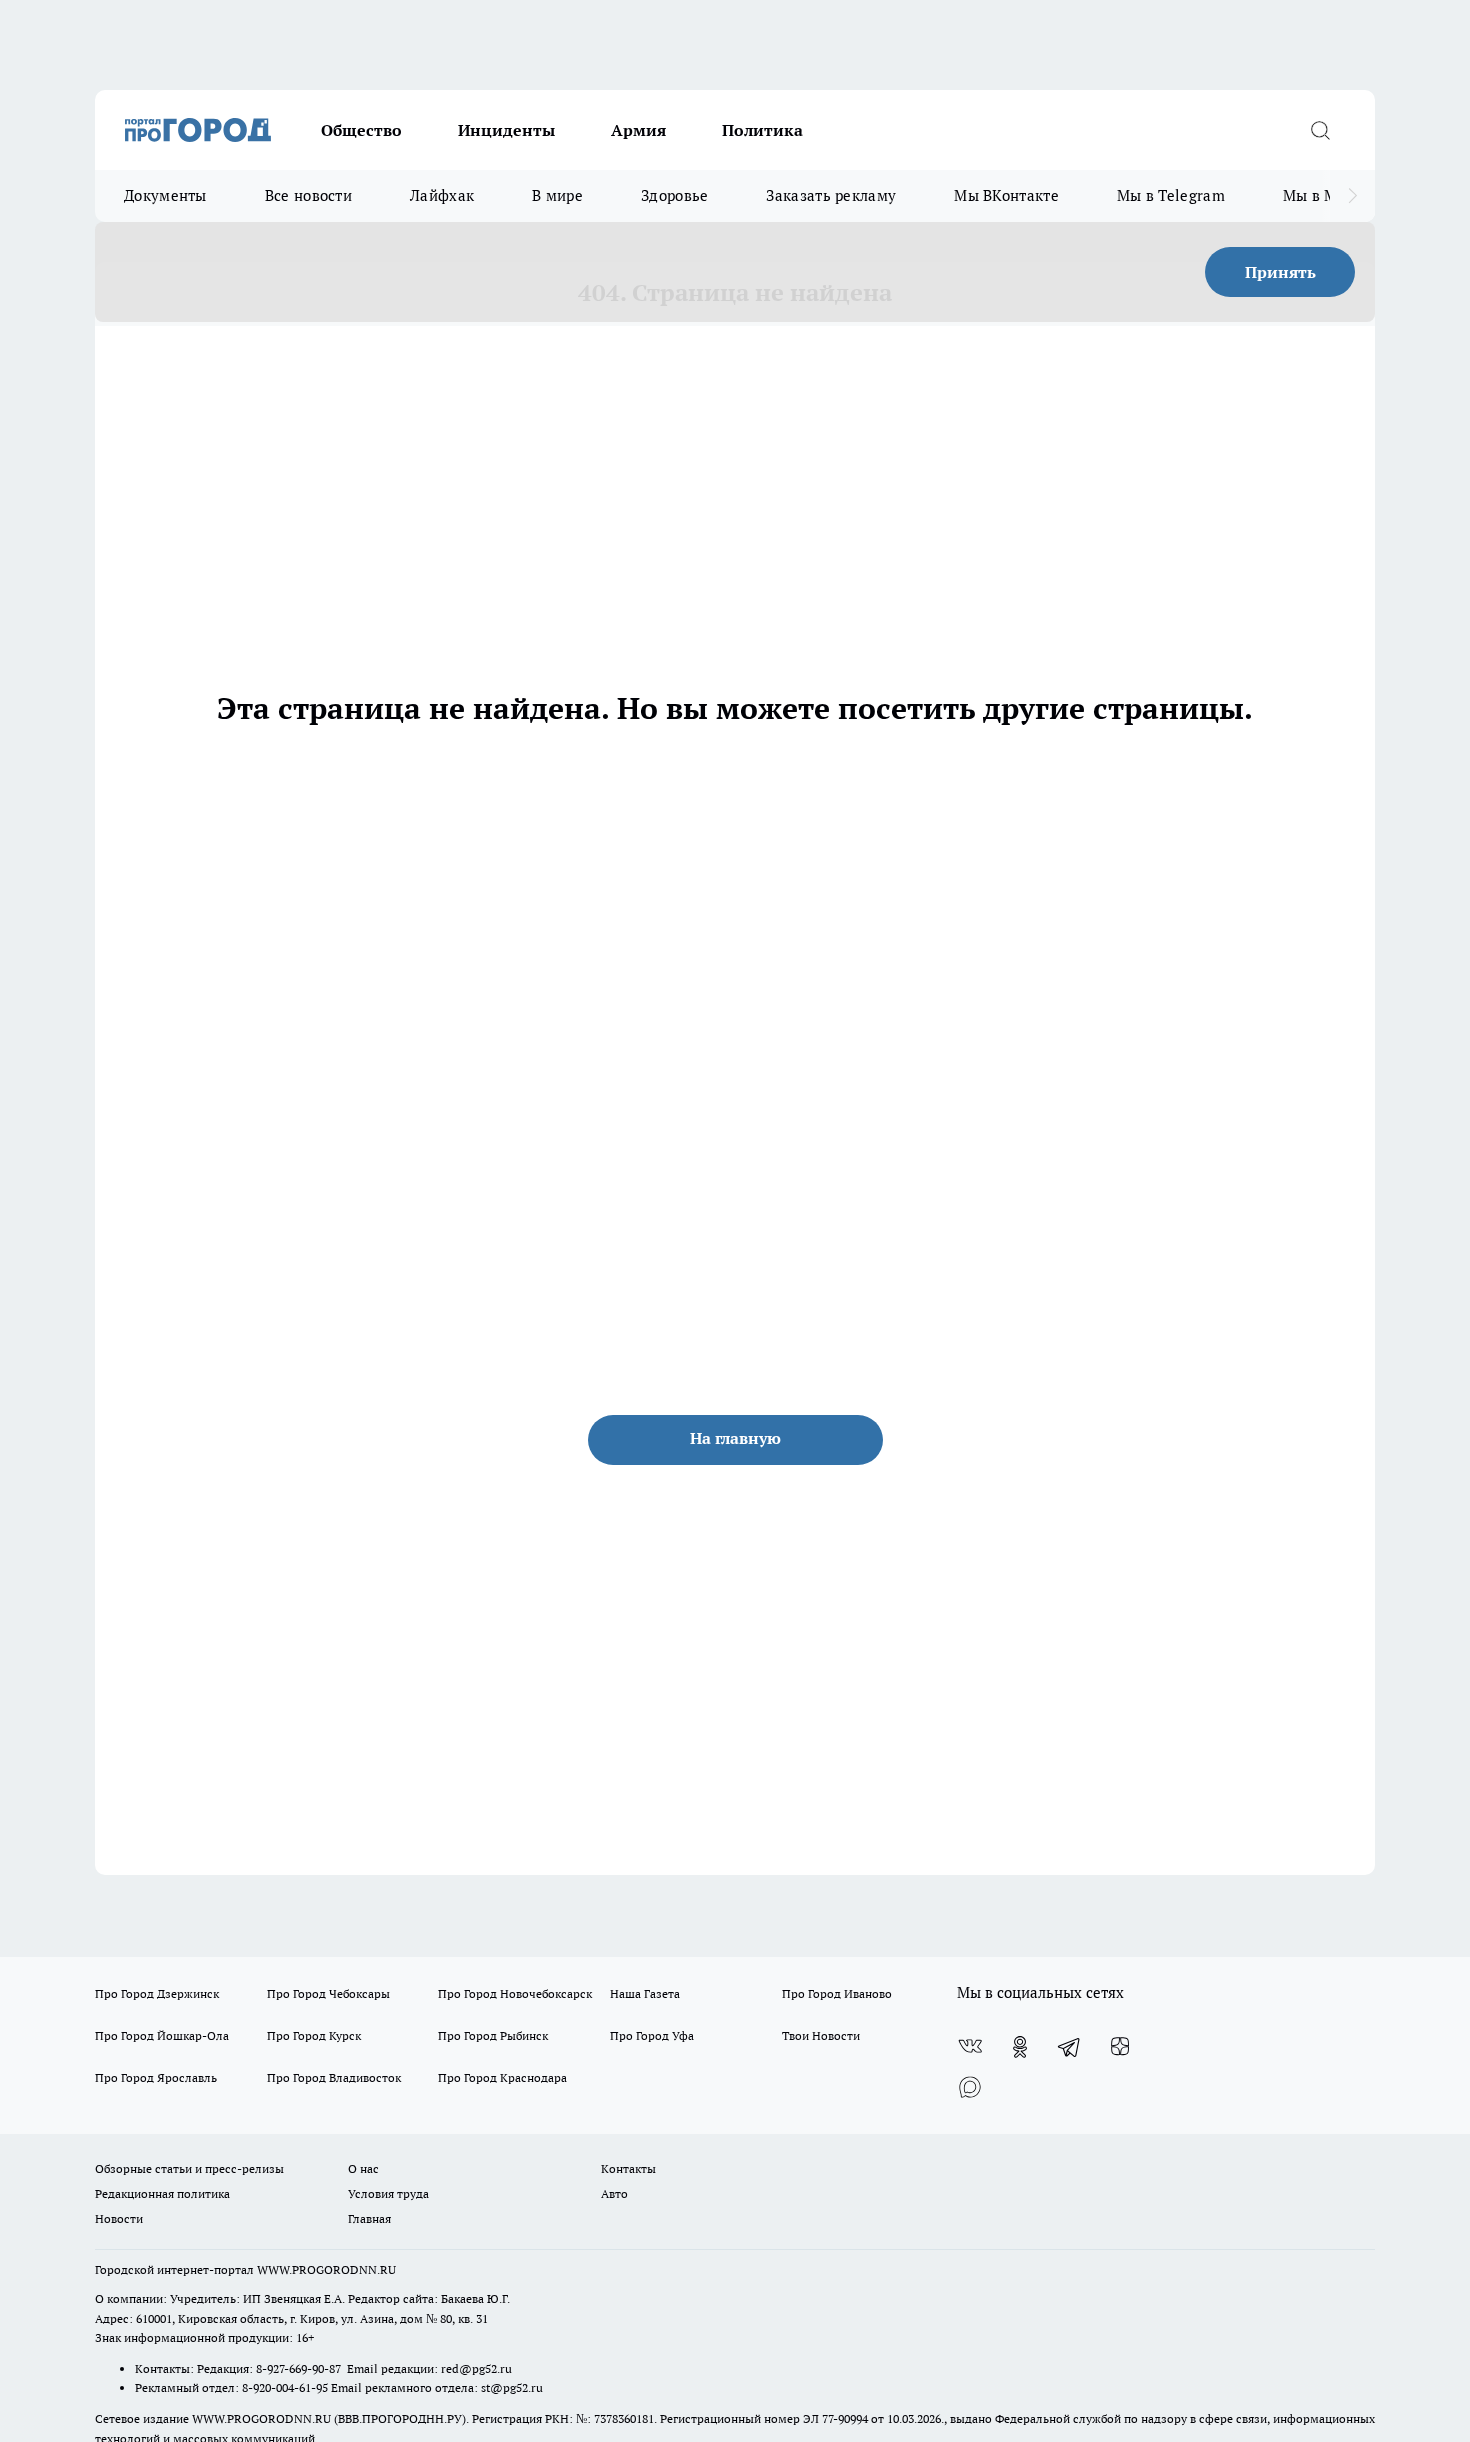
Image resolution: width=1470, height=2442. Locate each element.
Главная (369, 2218)
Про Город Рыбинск (493, 2035)
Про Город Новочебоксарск (515, 1993)
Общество (361, 130)
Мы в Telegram (1171, 195)
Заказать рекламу (831, 195)
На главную (735, 1438)
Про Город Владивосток (334, 2077)
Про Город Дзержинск (157, 1993)
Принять (1280, 272)
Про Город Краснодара (502, 2077)
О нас (363, 2168)
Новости (119, 2218)
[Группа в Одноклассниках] (1020, 2047)
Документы (165, 195)
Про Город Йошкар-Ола (162, 2035)
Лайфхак (442, 195)
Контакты (628, 2168)
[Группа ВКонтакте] (970, 2047)
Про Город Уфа (652, 2035)
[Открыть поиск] (1320, 130)
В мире (557, 195)
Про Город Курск (314, 2035)
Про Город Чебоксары (328, 1993)
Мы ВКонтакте (1006, 195)
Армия (638, 130)
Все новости (308, 195)
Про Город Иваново (837, 1993)
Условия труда (388, 2193)
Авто (614, 2193)
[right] (1352, 196)
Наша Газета (645, 1993)
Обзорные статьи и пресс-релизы (189, 2168)
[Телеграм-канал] (1070, 2047)
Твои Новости (821, 2035)
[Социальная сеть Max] (970, 2087)
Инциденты (506, 130)
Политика (762, 130)
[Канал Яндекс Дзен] (1120, 2047)
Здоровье (674, 195)
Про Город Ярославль (156, 2077)
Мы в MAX (1320, 195)
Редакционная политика (162, 2193)
